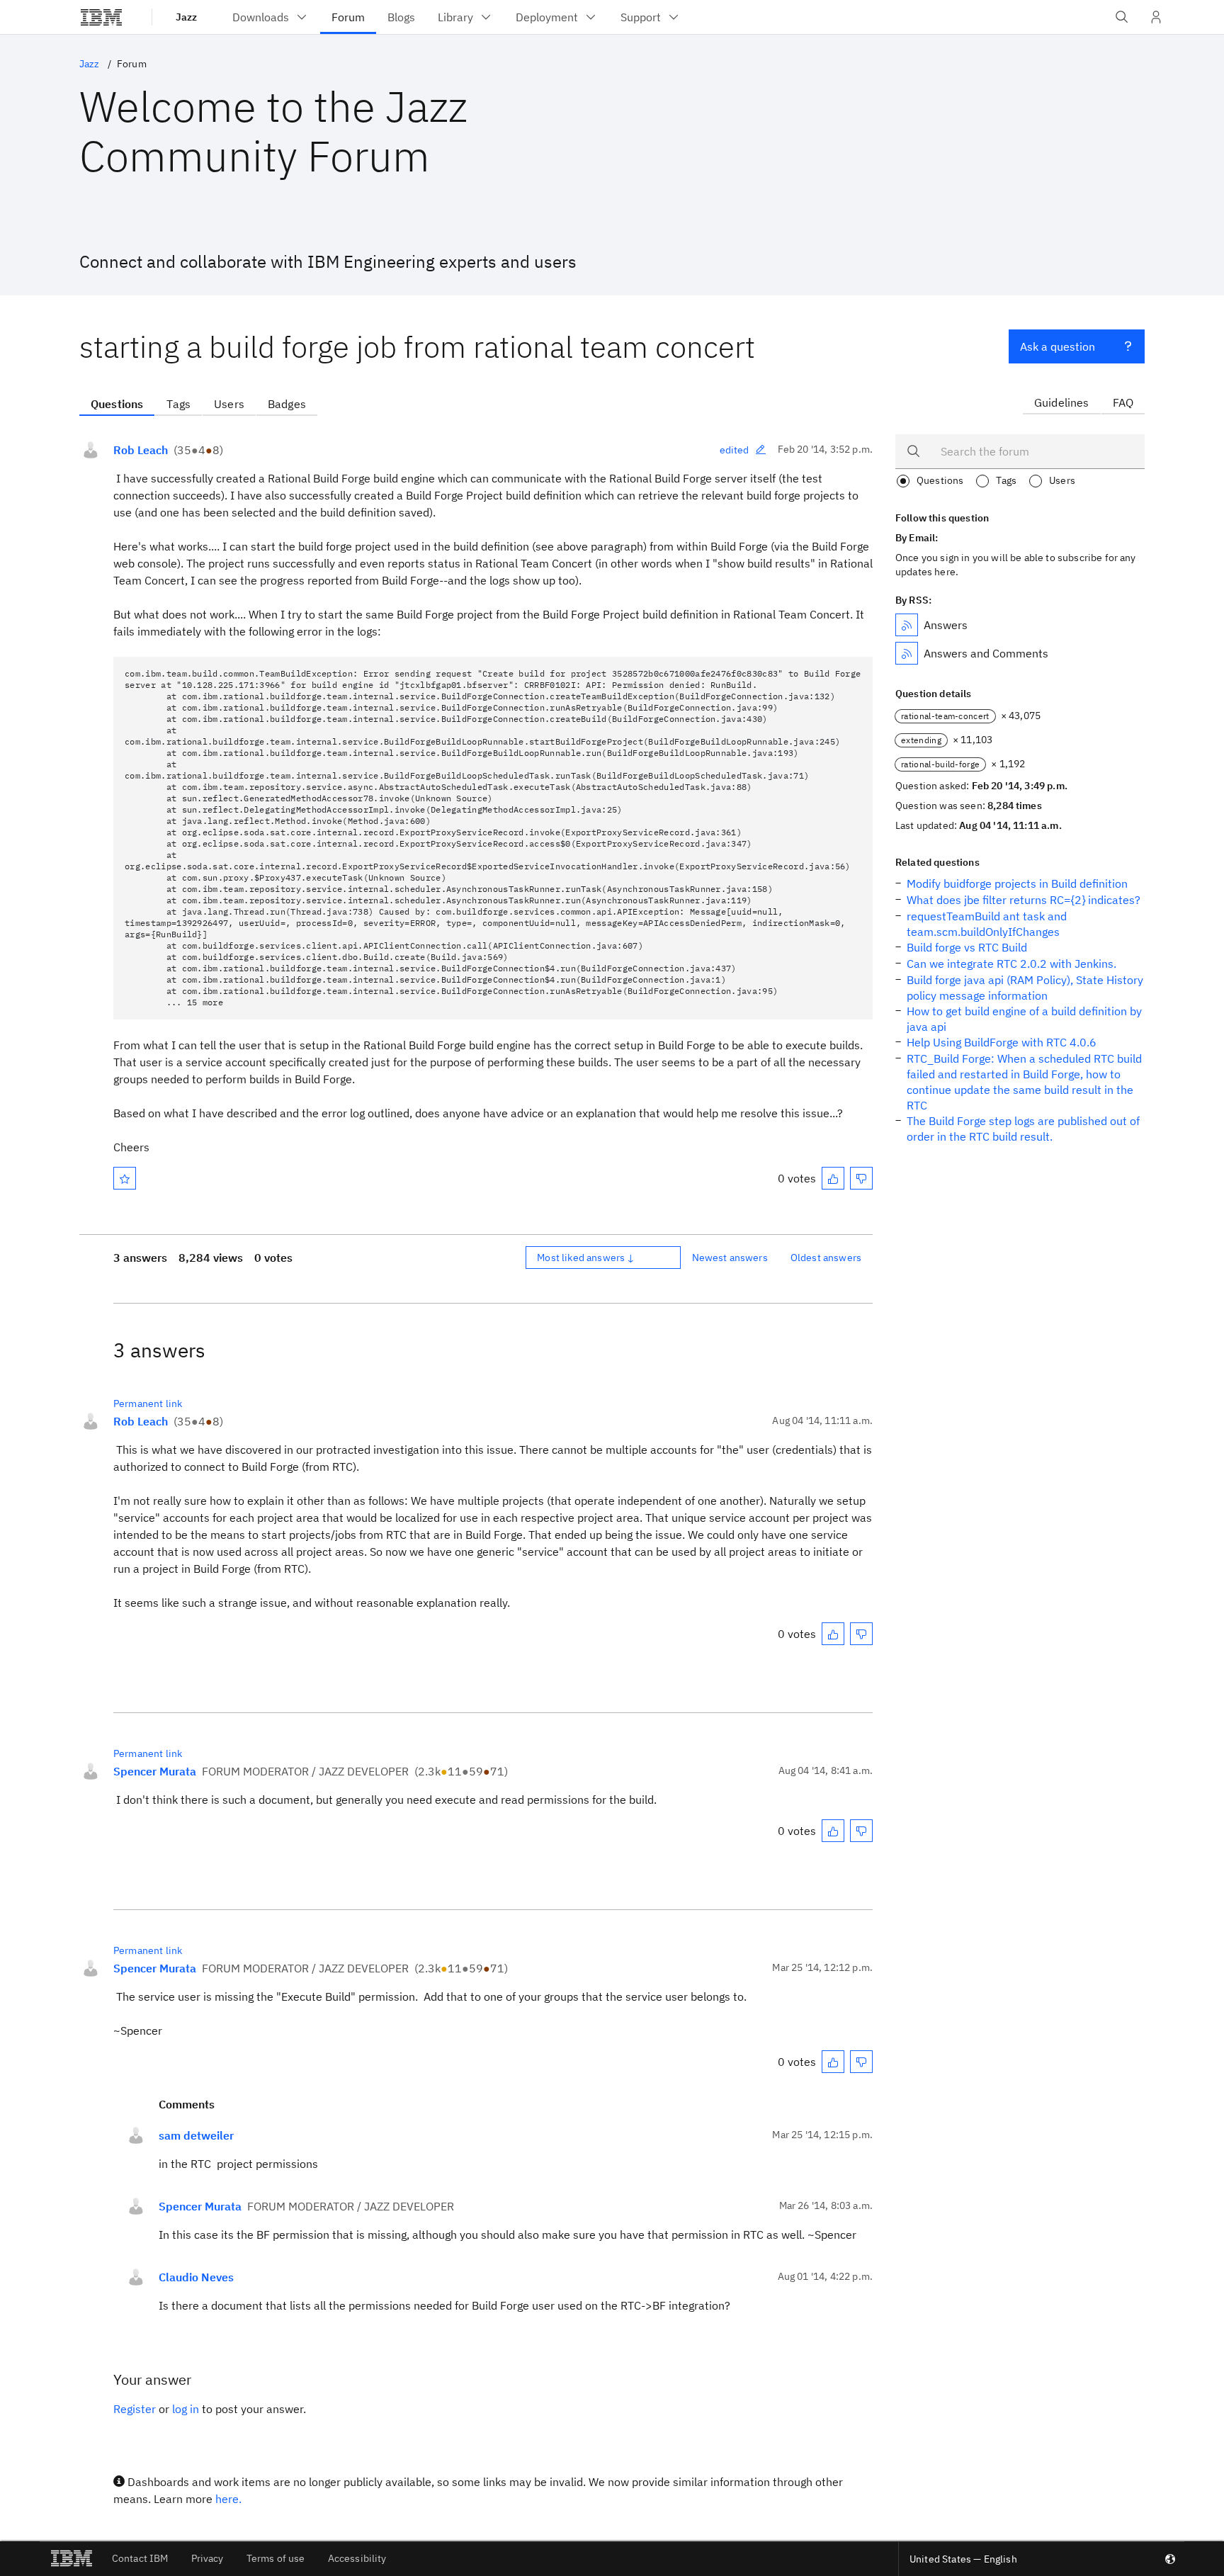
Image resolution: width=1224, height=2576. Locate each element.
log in (186, 2409)
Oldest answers (826, 1258)
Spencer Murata (155, 1771)
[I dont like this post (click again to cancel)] (861, 1178)
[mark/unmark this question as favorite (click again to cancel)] (125, 1178)
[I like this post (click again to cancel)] (833, 1178)
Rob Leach (141, 450)
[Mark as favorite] (125, 1178)
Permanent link (148, 1403)
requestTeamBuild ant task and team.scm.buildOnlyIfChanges (987, 924)
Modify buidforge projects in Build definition (1017, 883)
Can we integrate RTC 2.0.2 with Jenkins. (1011, 964)
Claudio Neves (196, 2277)
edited (735, 450)
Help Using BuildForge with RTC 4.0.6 (1002, 1042)
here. (228, 2499)
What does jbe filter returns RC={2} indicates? (1024, 900)
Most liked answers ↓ (586, 1258)
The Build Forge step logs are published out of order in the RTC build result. (1023, 1129)
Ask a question (1058, 346)
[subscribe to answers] (907, 625)
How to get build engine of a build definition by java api (1024, 1019)
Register (135, 2409)
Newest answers (730, 1258)
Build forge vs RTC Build (967, 947)
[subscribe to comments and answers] (907, 653)
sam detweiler (196, 2135)
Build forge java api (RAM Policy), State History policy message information (1025, 988)
